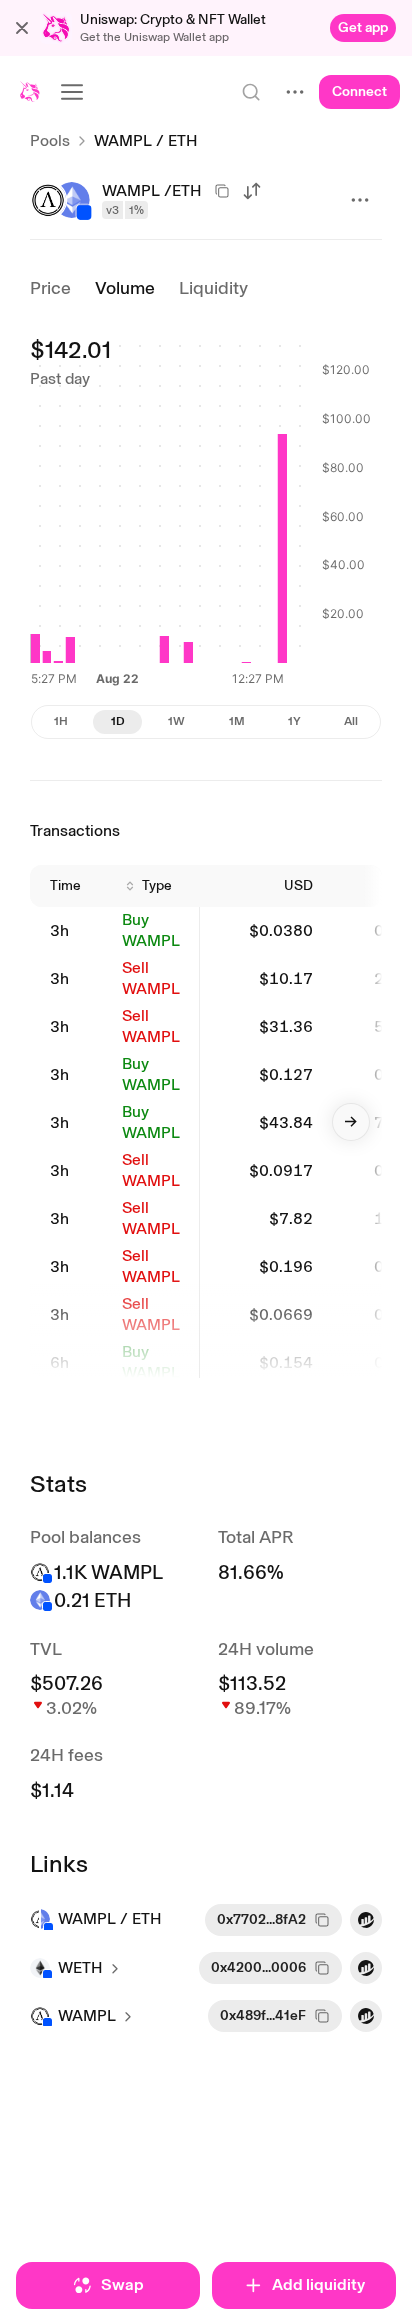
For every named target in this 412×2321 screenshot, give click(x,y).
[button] (22, 28)
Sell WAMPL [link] (151, 978)
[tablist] (206, 722)
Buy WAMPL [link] (151, 930)
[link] (363, 28)
